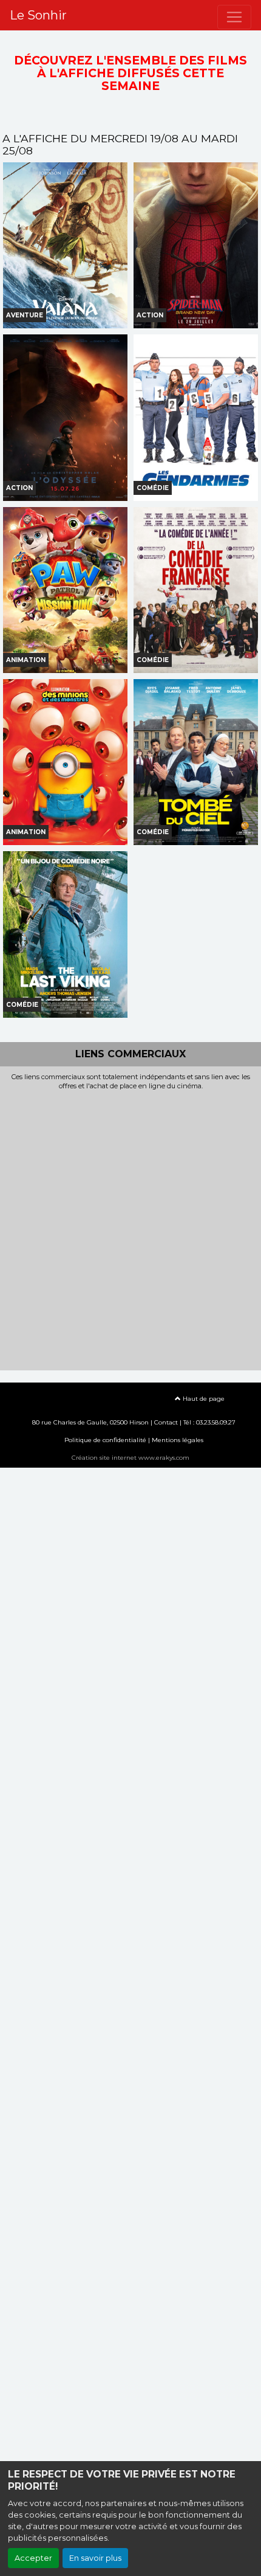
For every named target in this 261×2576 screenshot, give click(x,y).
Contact (166, 1422)
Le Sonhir (38, 15)
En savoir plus (95, 2558)
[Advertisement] (130, 1227)
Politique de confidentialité (105, 1440)
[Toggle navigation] (234, 17)
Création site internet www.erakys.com (130, 1458)
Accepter (33, 2558)
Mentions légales (178, 1440)
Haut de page (203, 1399)
